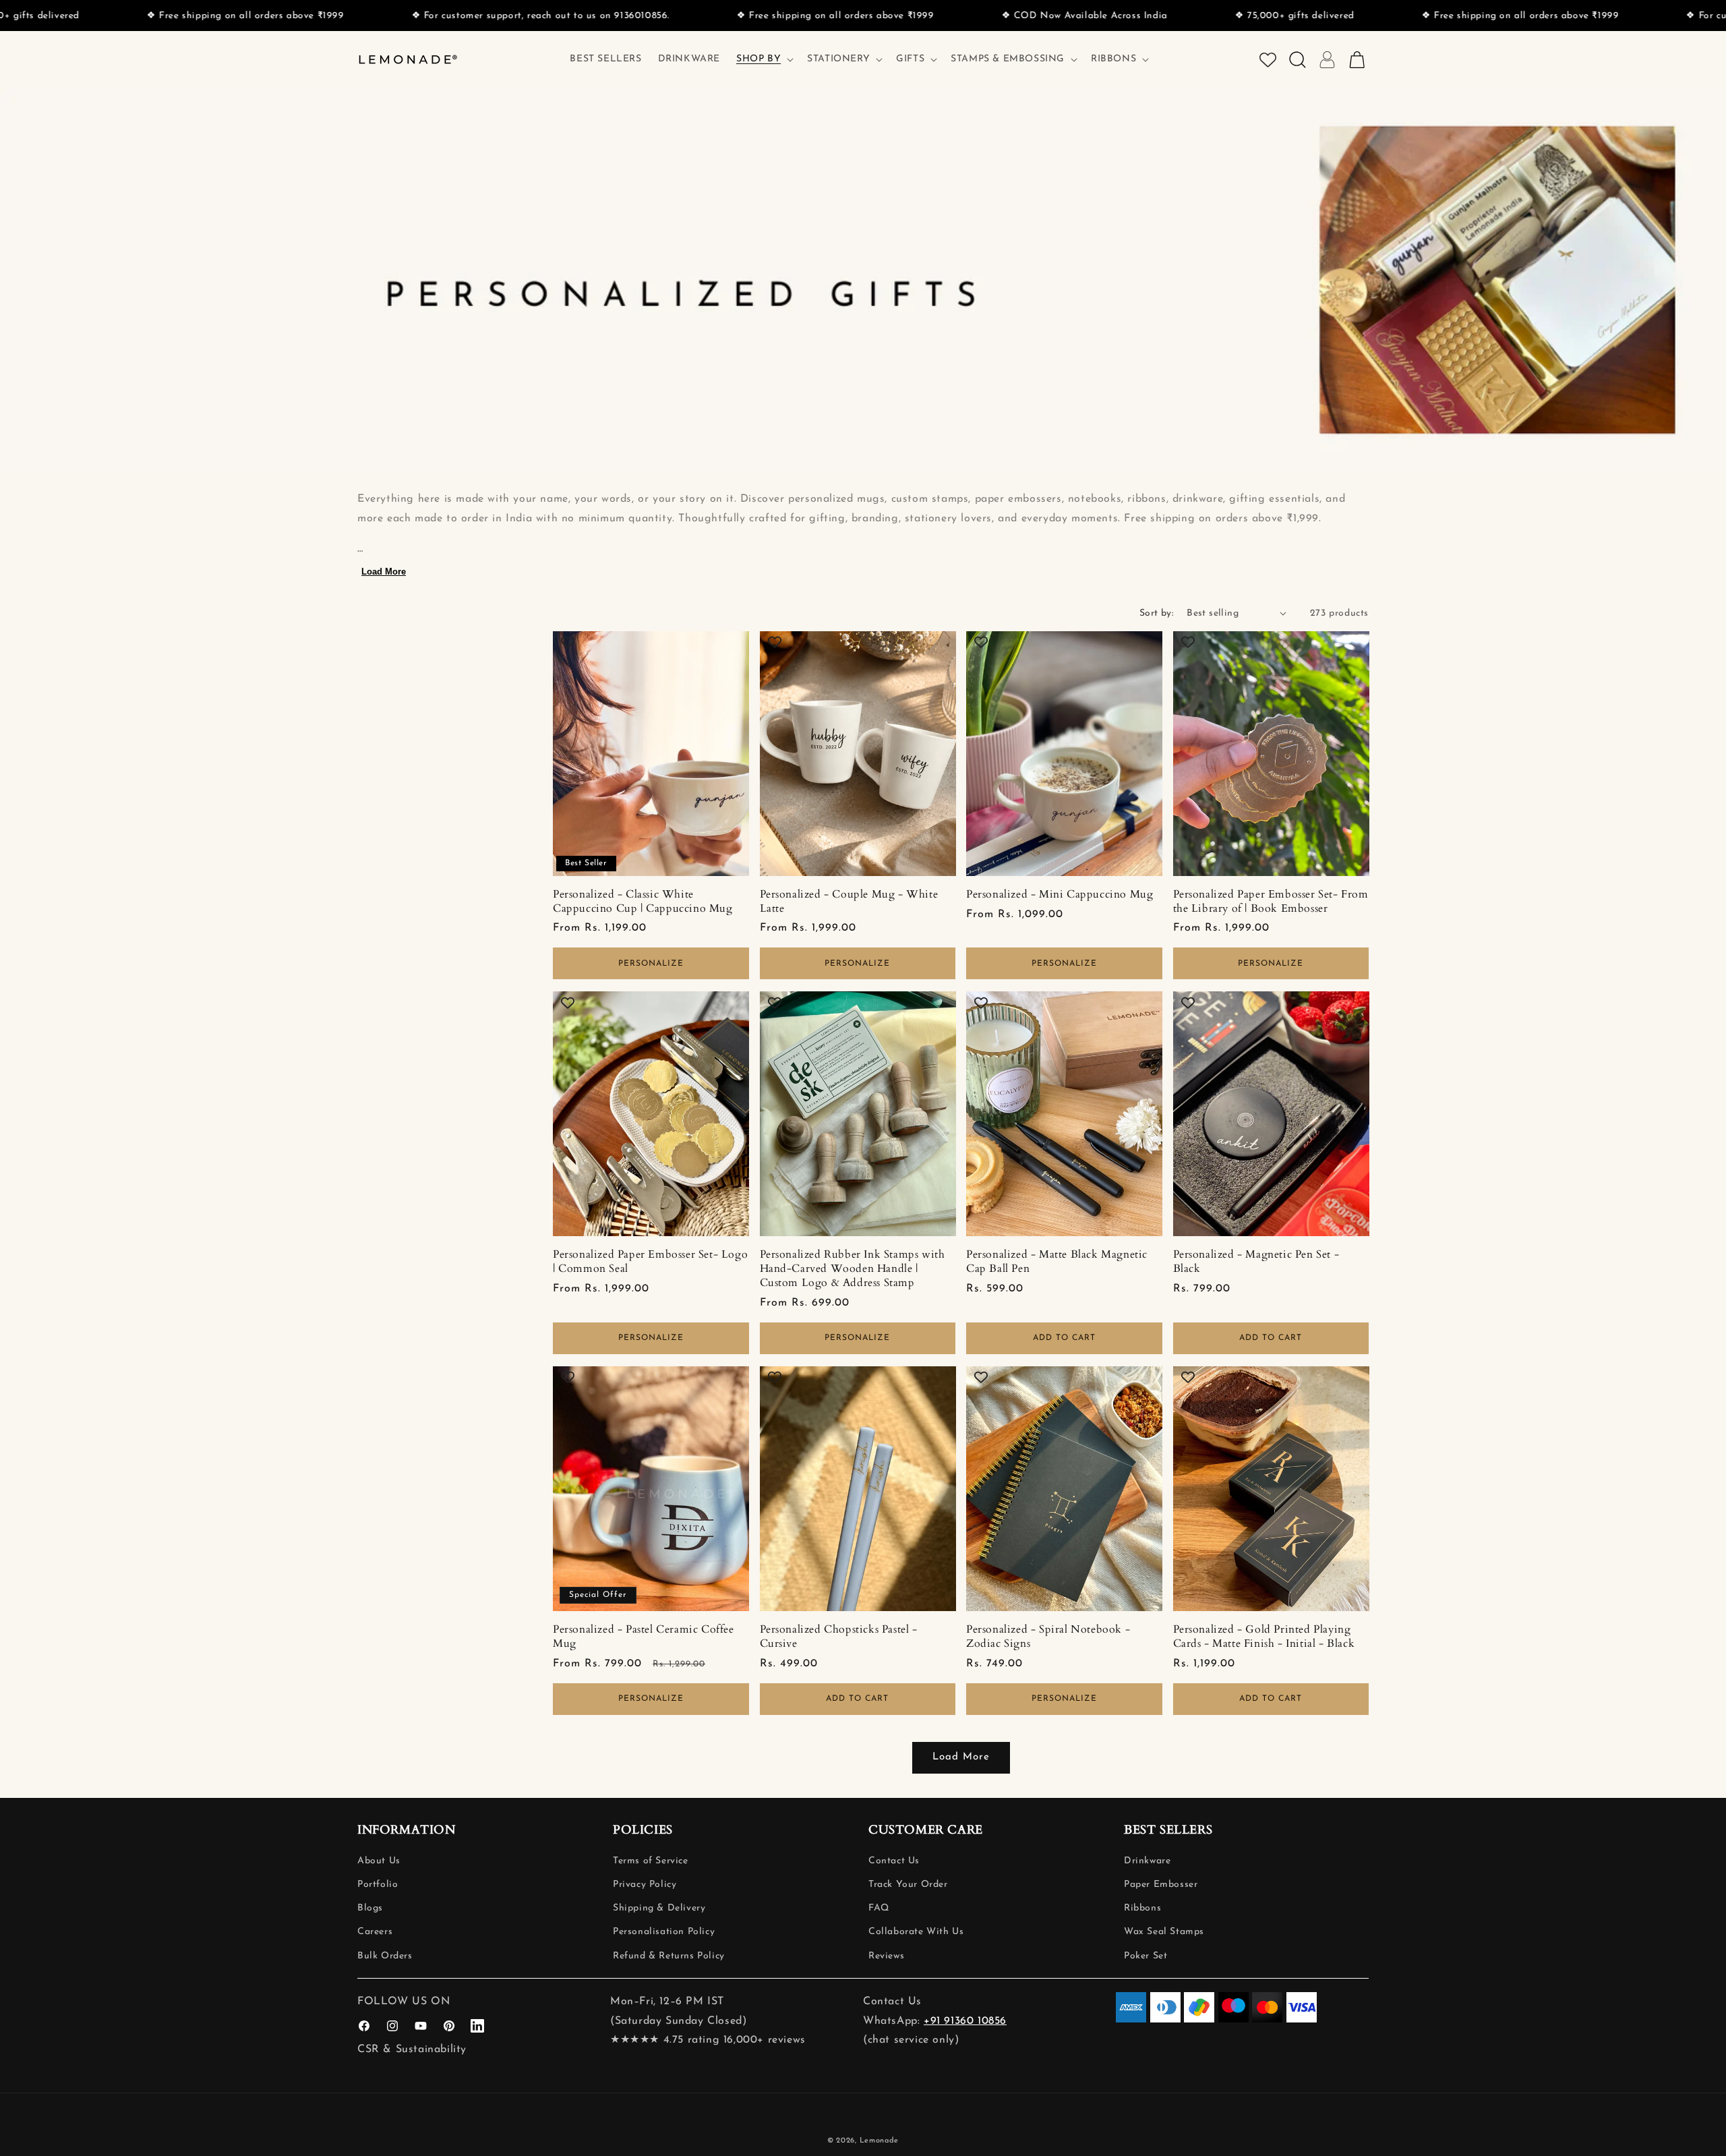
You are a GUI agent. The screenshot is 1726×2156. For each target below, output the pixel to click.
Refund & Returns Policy (669, 1956)
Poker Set (1145, 1956)
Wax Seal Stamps (1164, 1932)
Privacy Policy (645, 1885)
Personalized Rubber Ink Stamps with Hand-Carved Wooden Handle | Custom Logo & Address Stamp (853, 1269)
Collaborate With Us (916, 1932)
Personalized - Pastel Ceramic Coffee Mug (644, 1637)
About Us (379, 1861)
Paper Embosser (1161, 1885)
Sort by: (1156, 613)
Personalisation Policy (664, 1932)
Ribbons (1142, 1908)
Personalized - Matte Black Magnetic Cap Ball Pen (1057, 1262)
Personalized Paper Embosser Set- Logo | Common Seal (650, 1262)
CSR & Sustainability (412, 2049)
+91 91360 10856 (965, 2021)
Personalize (651, 964)
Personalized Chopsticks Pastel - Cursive (839, 1637)
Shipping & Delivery (659, 1908)
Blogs (370, 1908)
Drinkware (1147, 1861)
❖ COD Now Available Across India (955, 16)
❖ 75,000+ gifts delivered (1165, 16)
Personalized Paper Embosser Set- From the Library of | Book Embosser (1271, 902)
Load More (384, 572)
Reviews (886, 1956)
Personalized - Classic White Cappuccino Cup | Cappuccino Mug (643, 902)
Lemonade (880, 2141)
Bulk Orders (385, 1956)
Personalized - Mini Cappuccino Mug (1060, 895)
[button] (764, 59)
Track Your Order (908, 1885)
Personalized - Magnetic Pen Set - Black (1256, 1262)
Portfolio (378, 1885)
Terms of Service (651, 1861)
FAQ (879, 1908)
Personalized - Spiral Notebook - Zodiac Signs (1048, 1637)
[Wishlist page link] (1268, 60)
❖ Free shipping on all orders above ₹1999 (116, 16)
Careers (375, 1932)
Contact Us (894, 1861)
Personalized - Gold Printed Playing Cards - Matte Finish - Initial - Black (1264, 1637)
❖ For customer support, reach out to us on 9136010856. (411, 16)
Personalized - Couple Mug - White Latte (849, 902)
